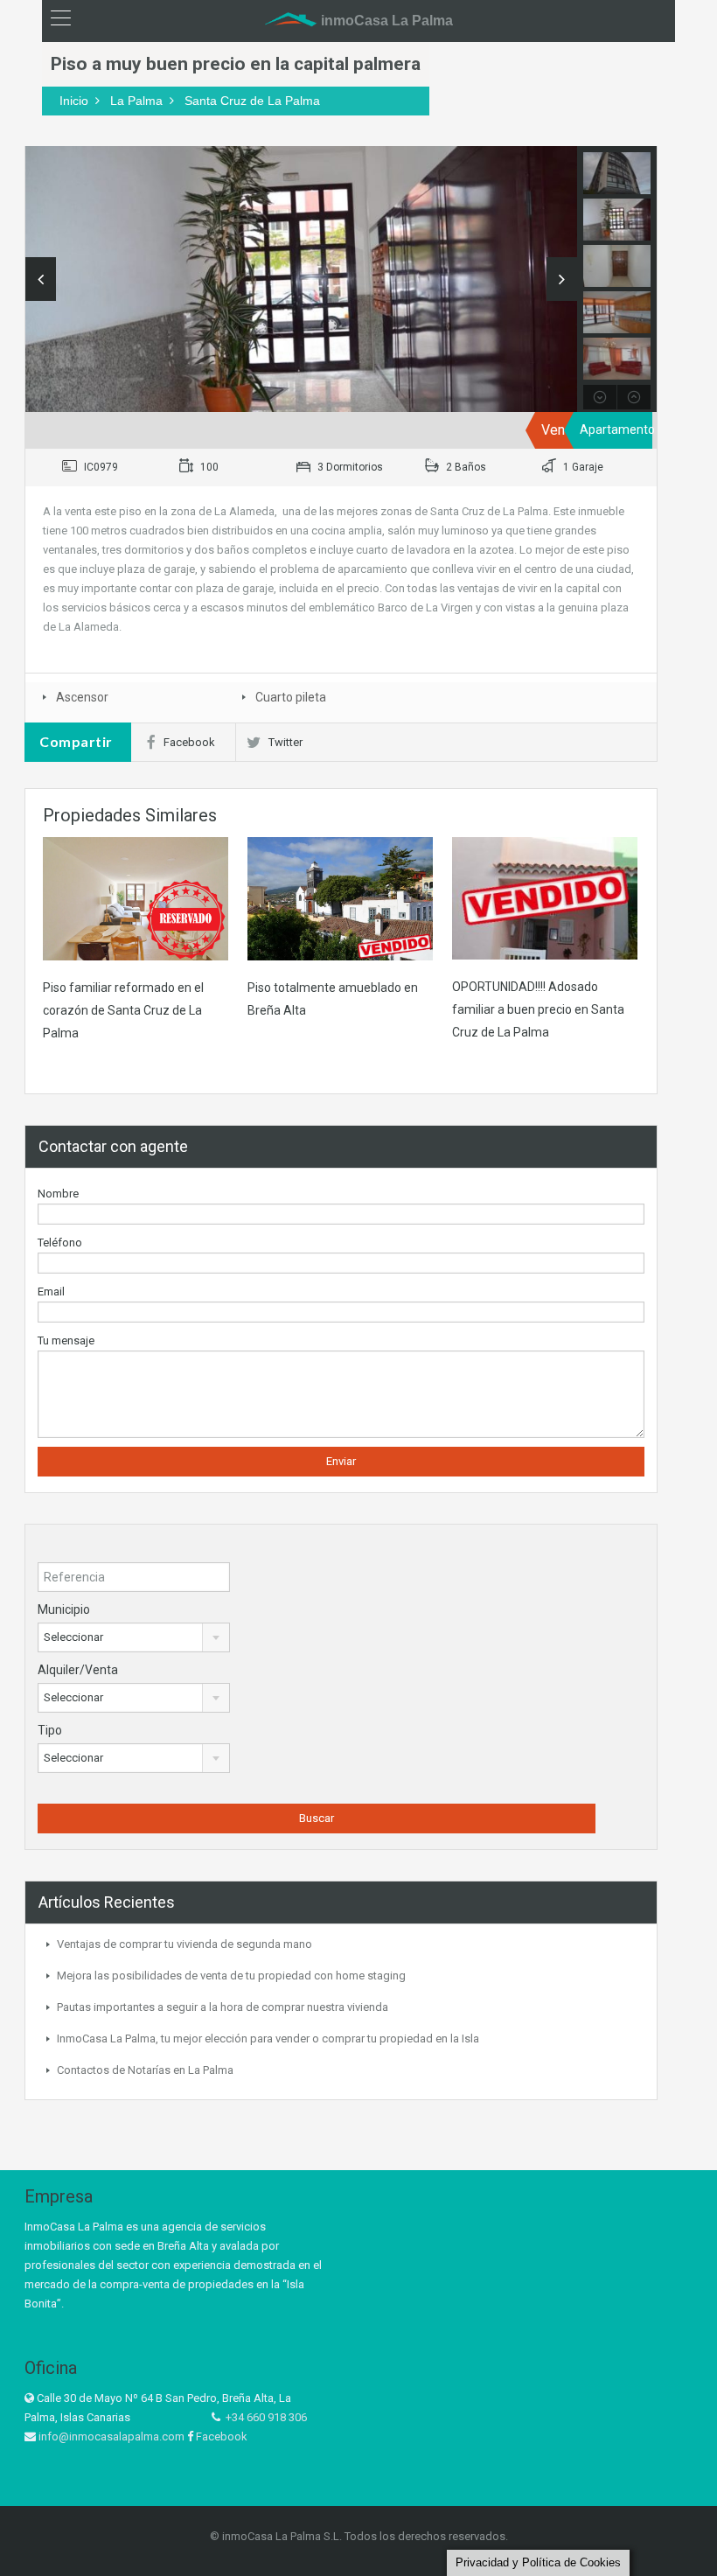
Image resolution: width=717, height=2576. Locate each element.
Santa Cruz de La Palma (252, 101)
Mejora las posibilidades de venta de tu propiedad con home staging (231, 1976)
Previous (41, 279)
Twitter (285, 742)
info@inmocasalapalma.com (111, 2436)
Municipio (64, 1609)
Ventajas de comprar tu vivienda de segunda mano (184, 1944)
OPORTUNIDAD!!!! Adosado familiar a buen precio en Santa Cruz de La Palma (538, 1009)
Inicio (74, 101)
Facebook (189, 742)
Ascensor (82, 697)
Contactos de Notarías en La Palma (145, 2070)
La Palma (136, 101)
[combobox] (134, 1637)
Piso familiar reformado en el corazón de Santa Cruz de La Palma (123, 1010)
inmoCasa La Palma (385, 21)
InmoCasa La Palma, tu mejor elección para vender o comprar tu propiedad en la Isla (268, 2038)
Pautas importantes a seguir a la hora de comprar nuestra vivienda (223, 2007)
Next (562, 279)
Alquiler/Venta (78, 1670)
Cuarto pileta (291, 697)
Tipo (50, 1730)
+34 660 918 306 (266, 2417)
